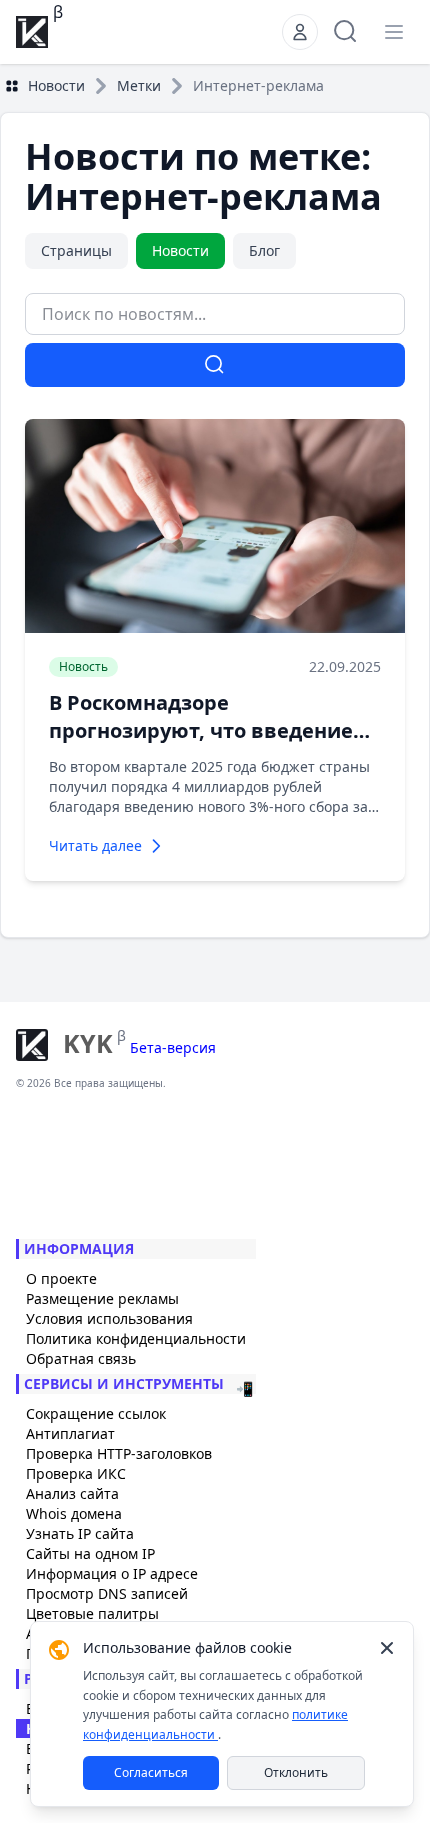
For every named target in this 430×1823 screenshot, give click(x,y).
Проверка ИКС (76, 1473)
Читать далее (95, 845)
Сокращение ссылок (96, 1413)
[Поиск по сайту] (346, 32)
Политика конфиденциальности (136, 1338)
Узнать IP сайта (80, 1533)
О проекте (61, 1278)
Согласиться (151, 1772)
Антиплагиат (70, 1433)
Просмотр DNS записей (107, 1593)
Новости (56, 85)
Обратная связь (81, 1358)
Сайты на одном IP (90, 1553)
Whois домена (74, 1513)
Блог (264, 250)
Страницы (76, 250)
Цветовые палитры (92, 1613)
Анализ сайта (72, 1493)
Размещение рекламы (102, 1298)
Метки (139, 85)
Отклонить (296, 1772)
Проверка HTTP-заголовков (119, 1453)
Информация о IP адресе (112, 1573)
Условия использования (109, 1318)
